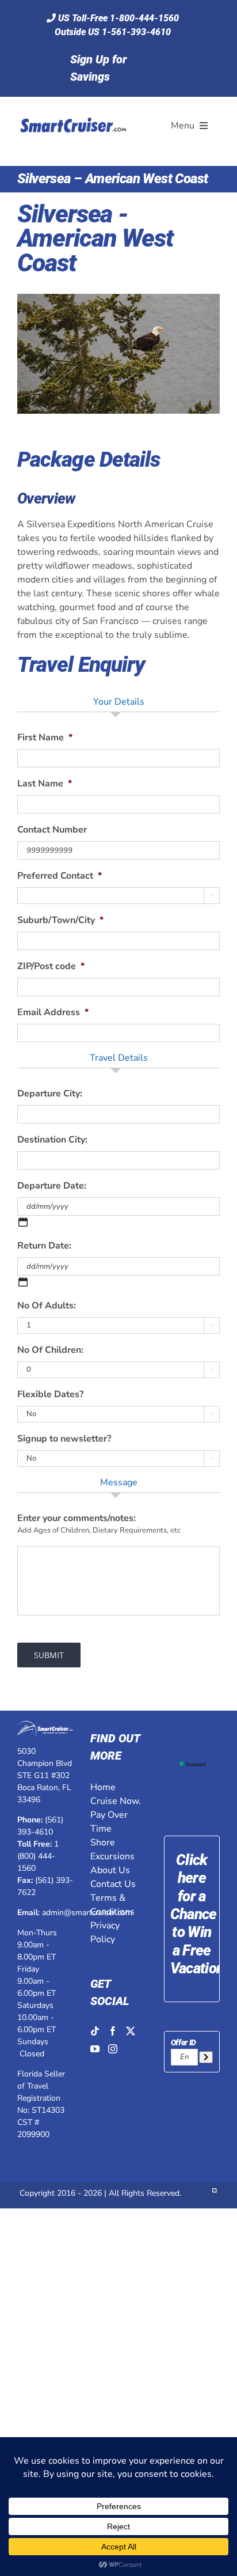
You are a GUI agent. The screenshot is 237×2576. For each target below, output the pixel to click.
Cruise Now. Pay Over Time (116, 1815)
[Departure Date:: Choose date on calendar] (23, 1222)
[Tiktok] (95, 2031)
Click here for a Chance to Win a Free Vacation (197, 1914)
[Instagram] (113, 2049)
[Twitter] (131, 2031)
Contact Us (113, 1884)
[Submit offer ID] (206, 2057)
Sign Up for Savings (98, 68)
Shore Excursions (112, 1849)
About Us (110, 1870)
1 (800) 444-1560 (38, 1856)
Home (103, 1787)
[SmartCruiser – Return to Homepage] (72, 104)
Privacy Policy (105, 1932)
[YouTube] (95, 2049)
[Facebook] (113, 2031)
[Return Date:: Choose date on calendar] (23, 1282)
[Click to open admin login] (215, 2193)
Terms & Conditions (112, 1905)
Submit (49, 1655)
